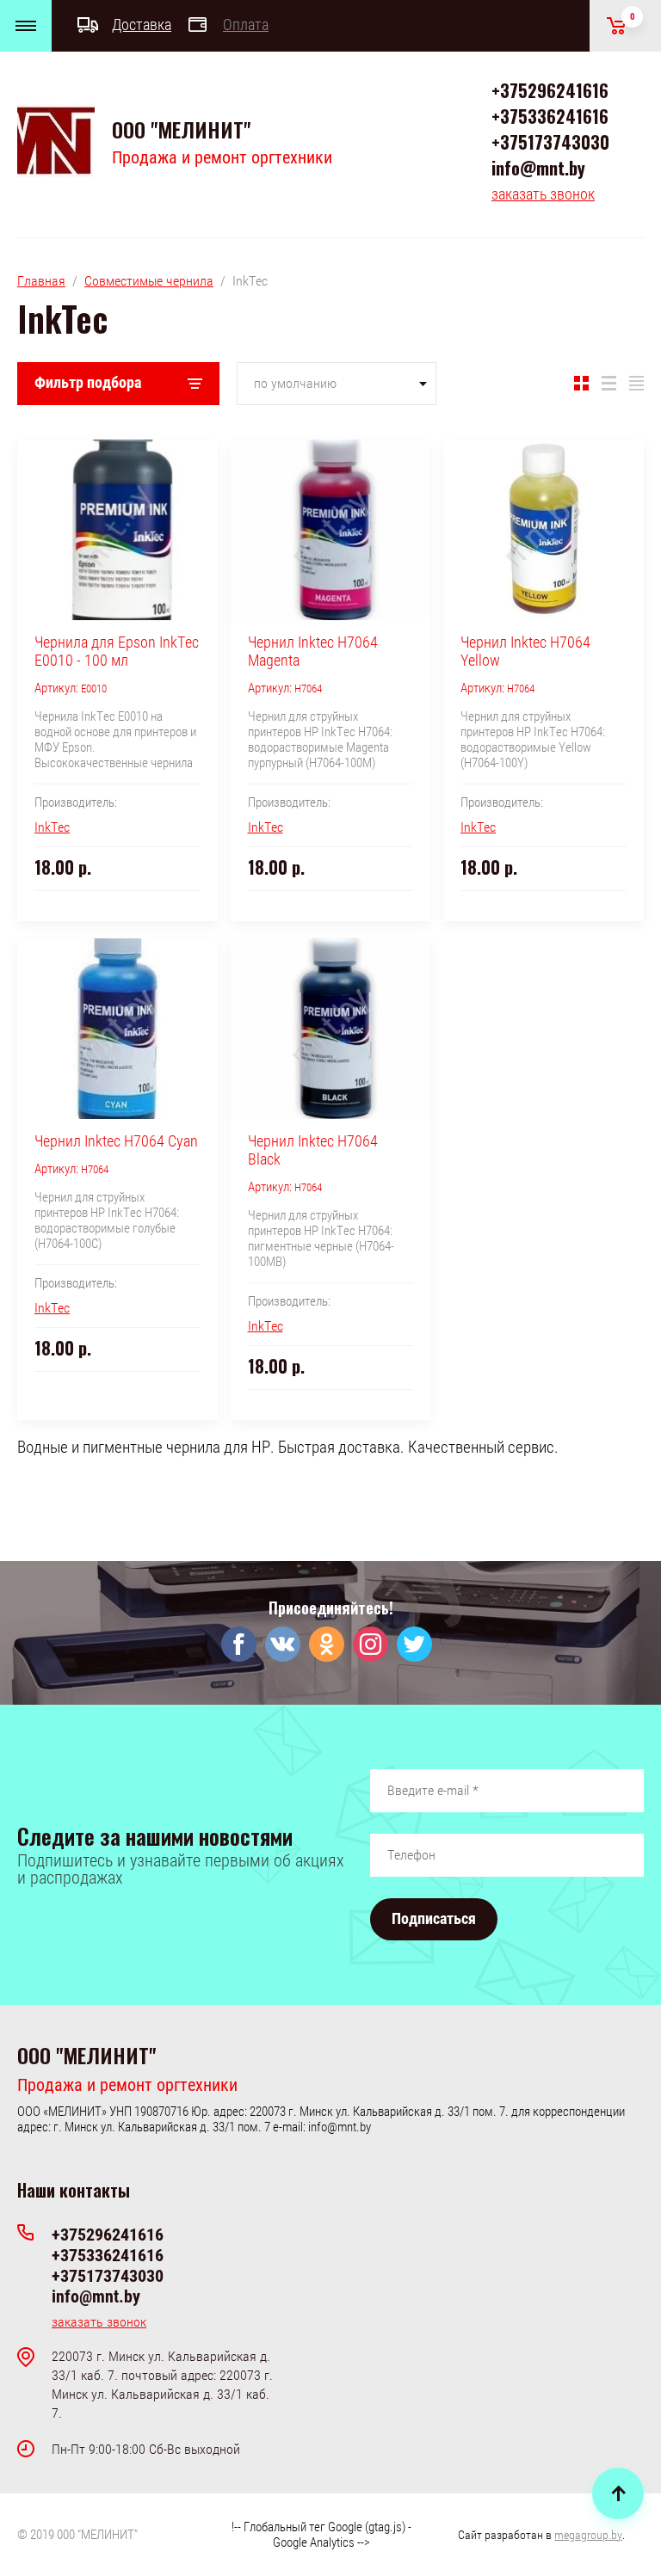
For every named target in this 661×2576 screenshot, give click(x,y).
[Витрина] (581, 384)
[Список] (609, 384)
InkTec (52, 827)
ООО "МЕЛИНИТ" (181, 129)
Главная (41, 281)
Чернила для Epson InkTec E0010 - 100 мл (117, 651)
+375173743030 (550, 142)
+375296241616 (550, 90)
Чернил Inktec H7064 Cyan (116, 1141)
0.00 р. (633, 17)
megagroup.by (588, 2535)
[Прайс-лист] (636, 384)
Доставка (142, 25)
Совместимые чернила (149, 281)
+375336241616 (550, 116)
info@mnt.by (538, 168)
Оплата (246, 25)
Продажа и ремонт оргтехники (222, 157)
